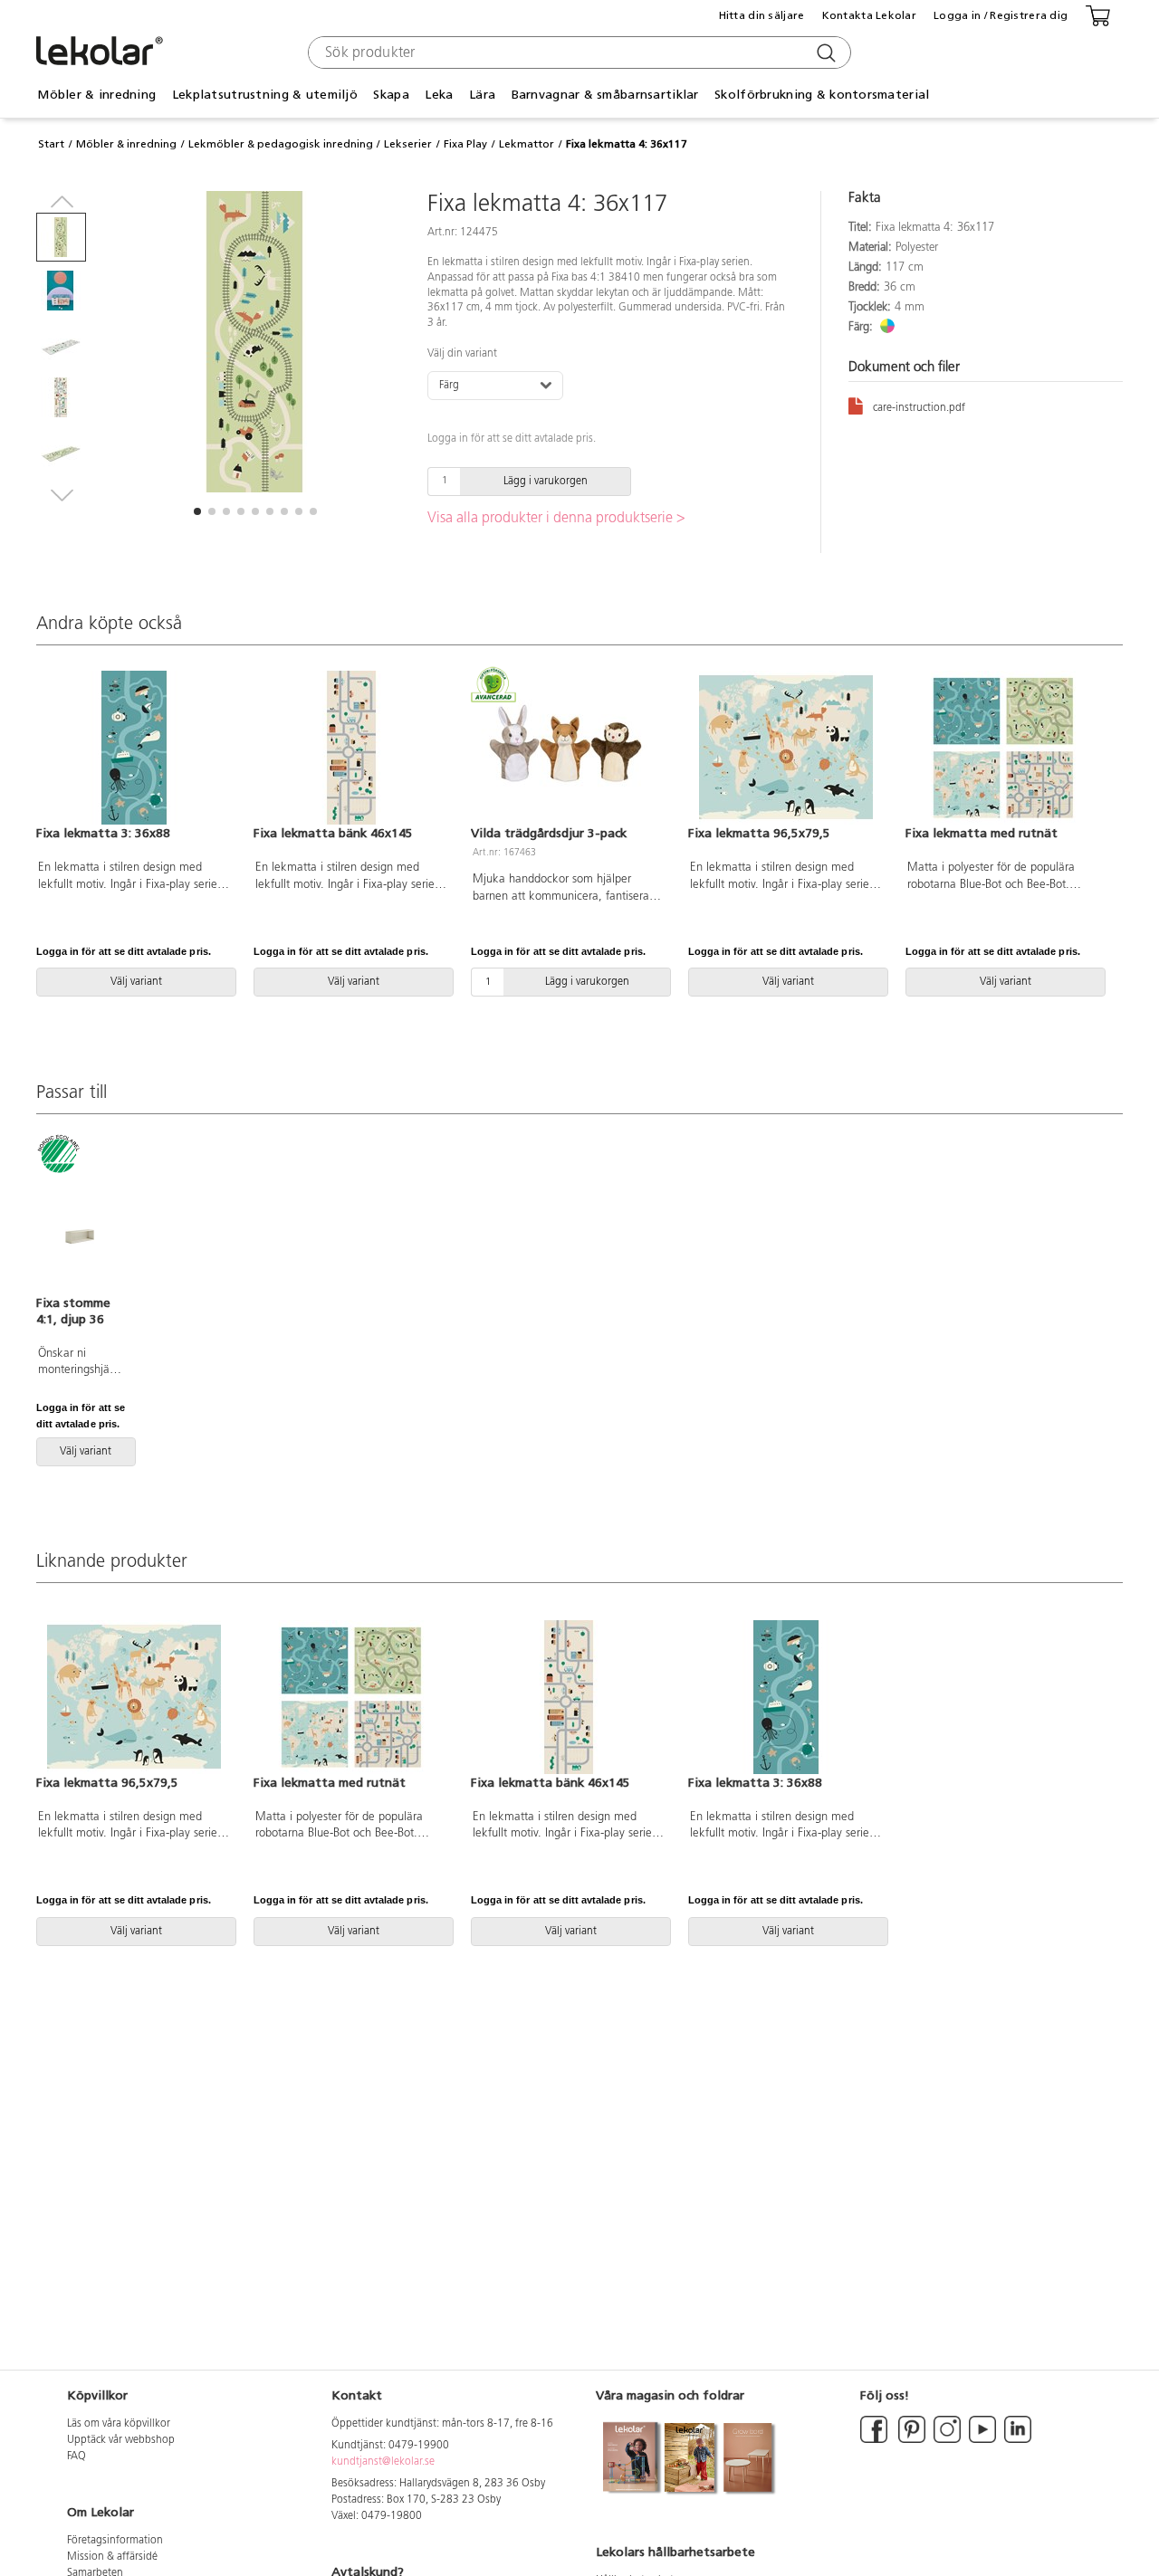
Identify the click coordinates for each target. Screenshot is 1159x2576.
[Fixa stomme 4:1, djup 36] (80, 1216)
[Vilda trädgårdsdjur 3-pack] (569, 748)
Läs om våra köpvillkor (119, 2424)
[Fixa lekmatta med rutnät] (1003, 748)
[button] (197, 511)
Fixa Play (465, 144)
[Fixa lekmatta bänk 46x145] (351, 748)
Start (51, 144)
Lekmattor (527, 144)
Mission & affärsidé (112, 2557)
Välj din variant (462, 354)
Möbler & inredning (126, 144)
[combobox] (577, 52)
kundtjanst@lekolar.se (383, 2462)
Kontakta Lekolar (869, 15)
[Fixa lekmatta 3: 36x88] (134, 748)
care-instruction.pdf (919, 408)
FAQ (77, 2457)
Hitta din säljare (762, 15)
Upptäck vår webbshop (121, 2440)
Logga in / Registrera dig (1001, 15)
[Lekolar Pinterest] (910, 2440)
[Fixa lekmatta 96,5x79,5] (786, 748)
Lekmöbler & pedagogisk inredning (281, 144)
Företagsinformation (115, 2541)
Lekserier (408, 144)
